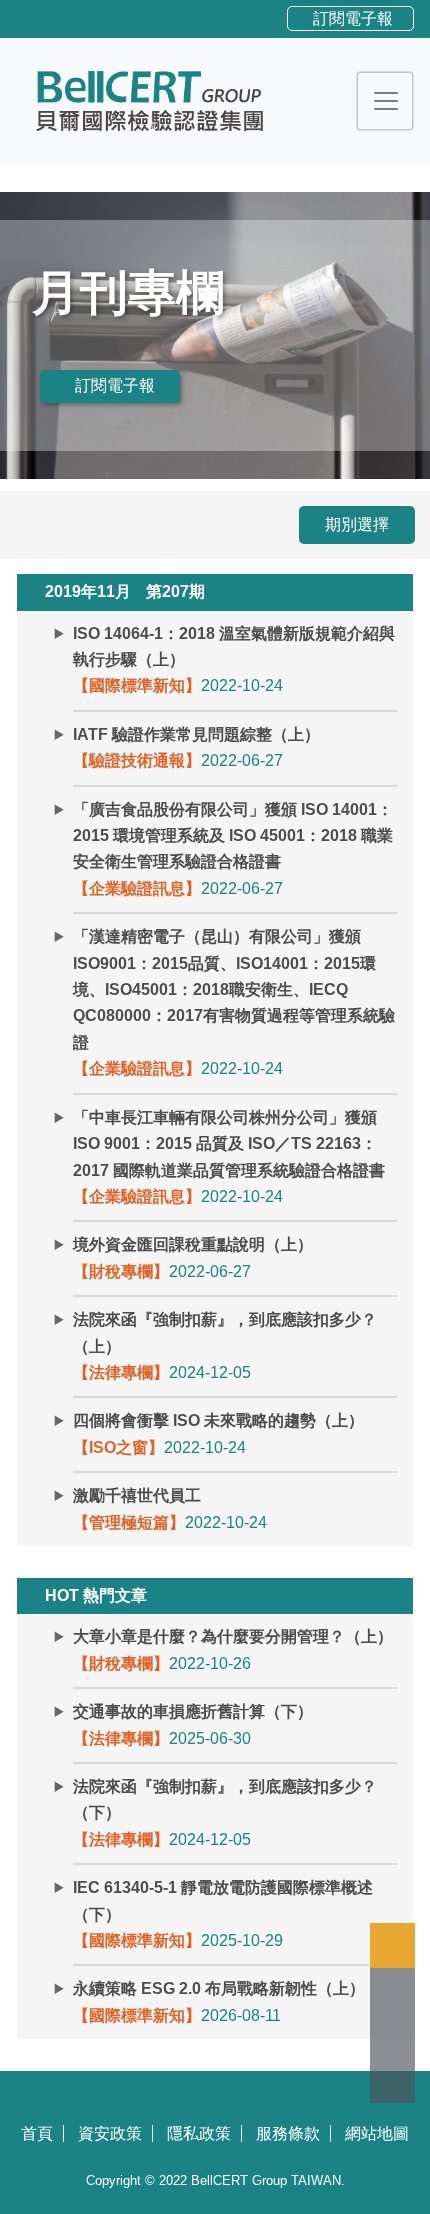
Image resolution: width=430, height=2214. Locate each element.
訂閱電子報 (353, 18)
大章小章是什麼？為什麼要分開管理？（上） (233, 1636)
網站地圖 (377, 2133)
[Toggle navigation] (385, 101)
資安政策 (110, 2133)
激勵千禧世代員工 (137, 1495)
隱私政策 (199, 2133)
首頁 (37, 2133)
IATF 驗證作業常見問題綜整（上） (196, 734)
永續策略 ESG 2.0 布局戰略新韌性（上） (219, 1988)
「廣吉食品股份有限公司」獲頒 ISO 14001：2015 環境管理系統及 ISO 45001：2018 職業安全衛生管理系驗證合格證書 (233, 836)
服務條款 (288, 2133)
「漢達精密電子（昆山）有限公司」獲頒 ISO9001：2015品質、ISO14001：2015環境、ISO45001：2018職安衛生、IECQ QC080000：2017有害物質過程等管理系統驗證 (234, 989)
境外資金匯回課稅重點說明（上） (193, 1244)
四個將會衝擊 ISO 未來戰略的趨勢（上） (218, 1420)
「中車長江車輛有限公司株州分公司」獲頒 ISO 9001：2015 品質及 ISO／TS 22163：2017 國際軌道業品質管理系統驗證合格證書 (229, 1144)
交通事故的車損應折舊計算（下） (193, 1711)
